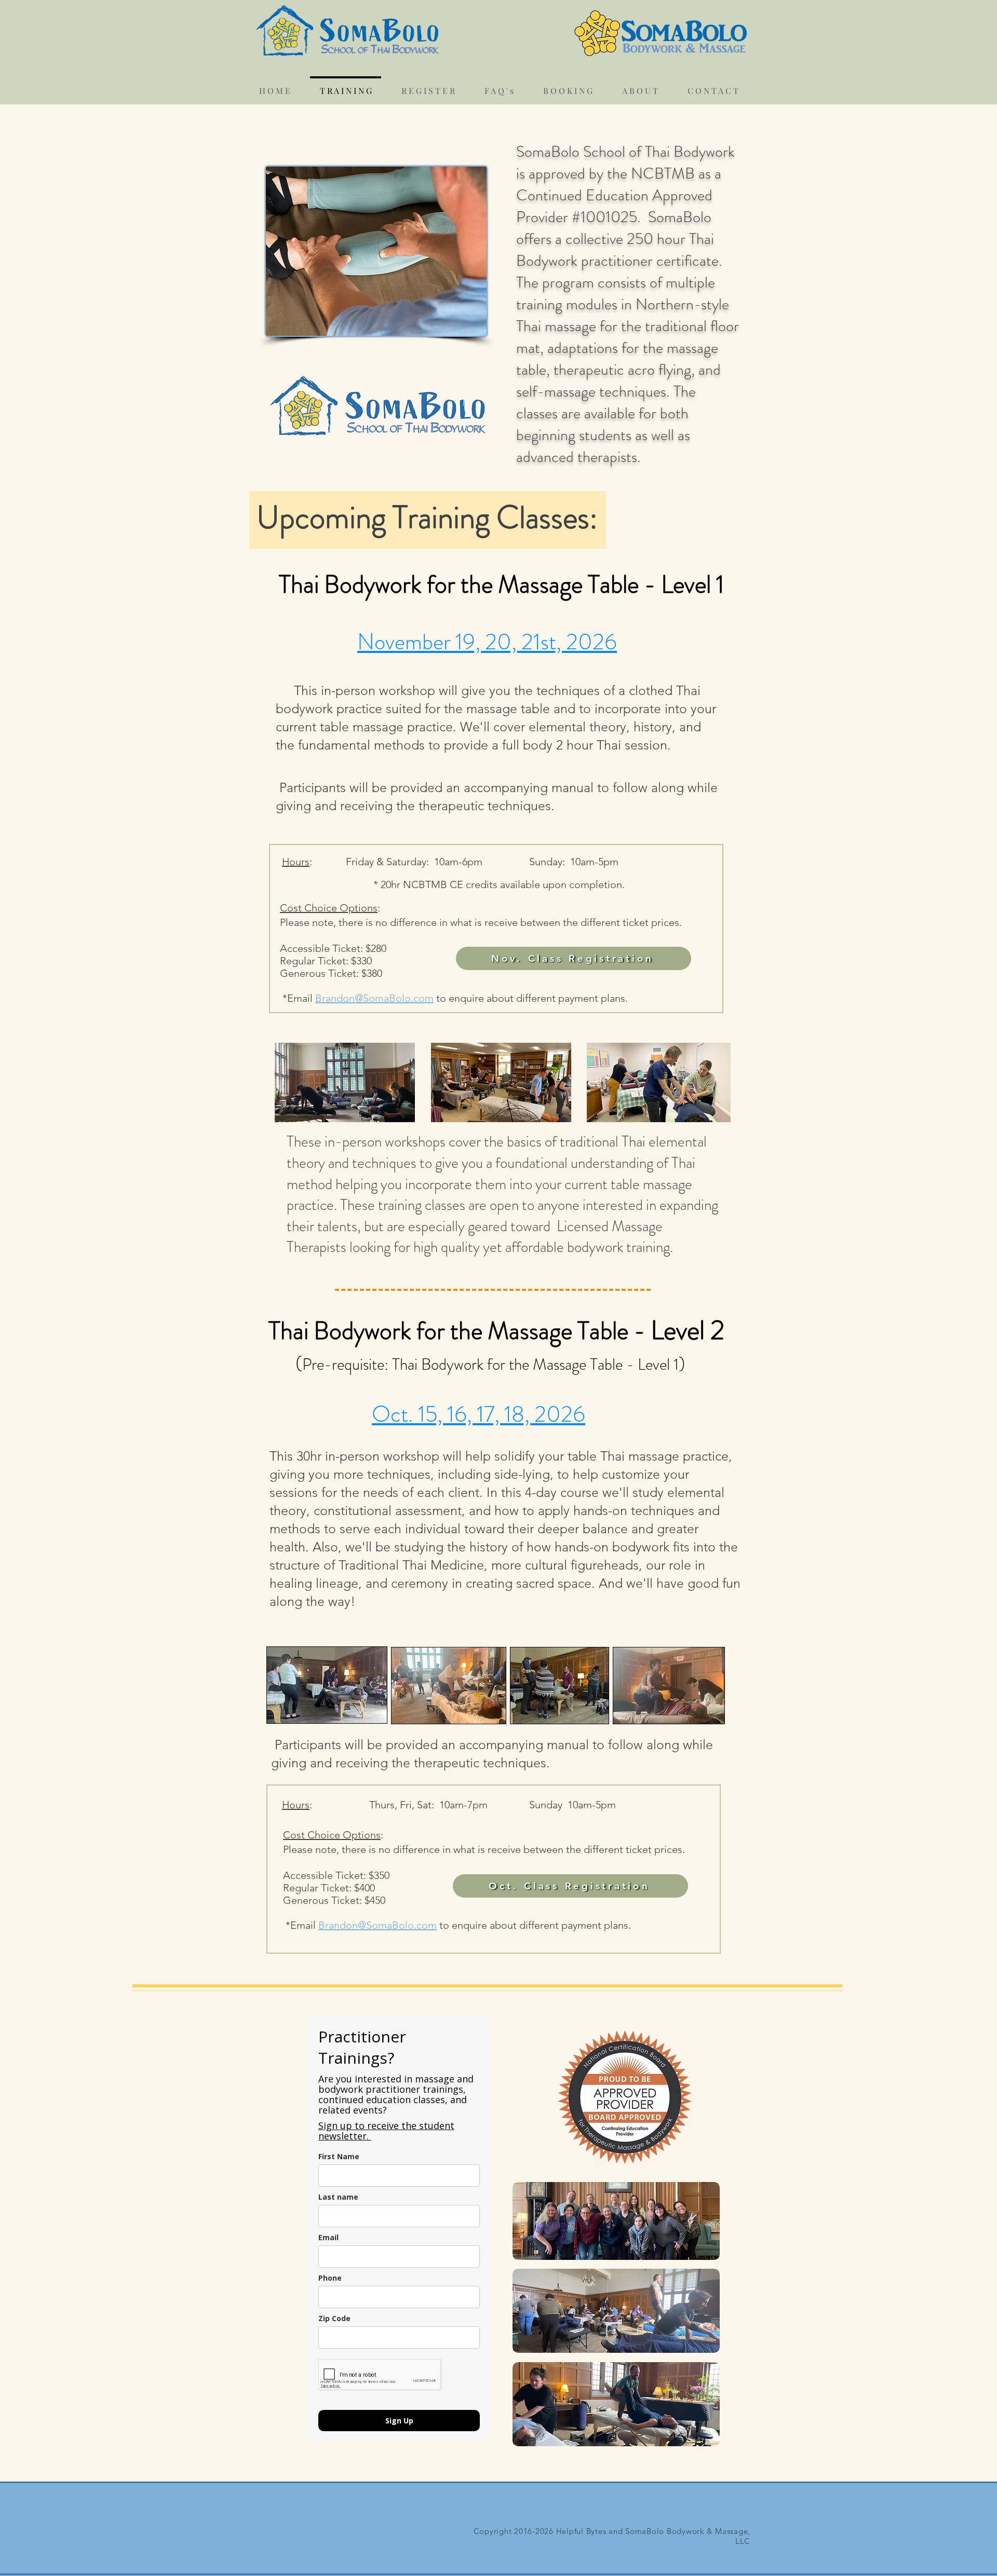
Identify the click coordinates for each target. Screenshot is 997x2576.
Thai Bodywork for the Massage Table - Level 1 (504, 584)
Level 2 (690, 1330)
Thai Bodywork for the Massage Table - (460, 1331)
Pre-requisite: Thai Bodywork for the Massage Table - (470, 1364)
